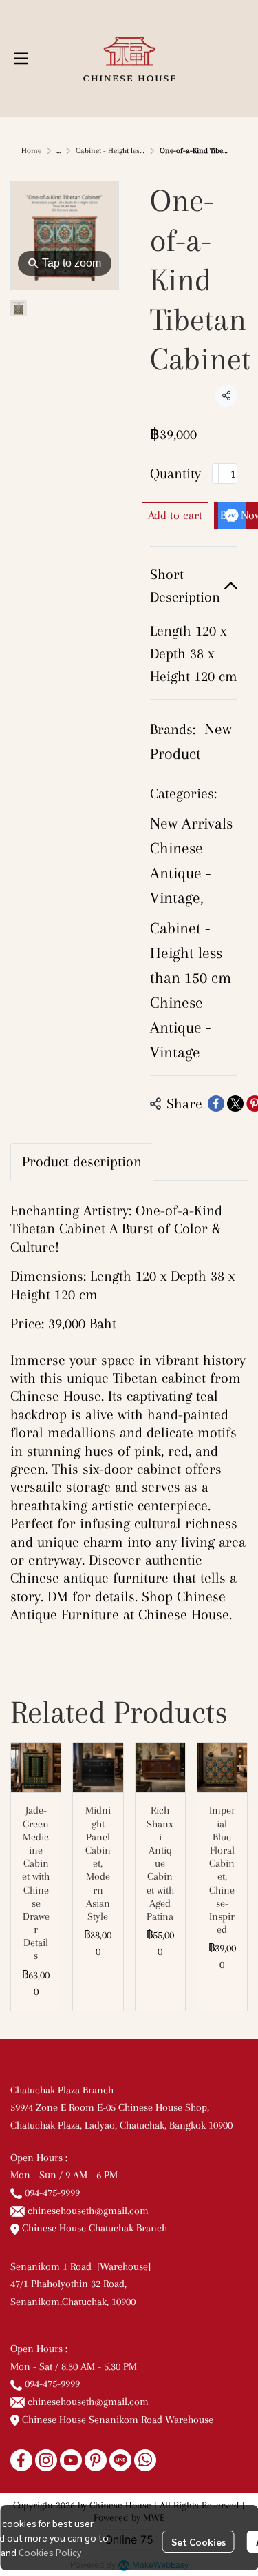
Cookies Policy (50, 2552)
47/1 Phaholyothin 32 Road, (68, 2284)
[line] (120, 2460)
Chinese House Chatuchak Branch (93, 2228)
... (58, 151)
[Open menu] (21, 59)
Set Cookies (198, 2542)
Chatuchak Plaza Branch (62, 2090)
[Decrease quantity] (215, 474)
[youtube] (71, 2460)
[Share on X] (235, 1104)
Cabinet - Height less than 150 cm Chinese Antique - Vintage (191, 990)
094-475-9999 (52, 2193)
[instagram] (46, 2460)
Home (31, 151)
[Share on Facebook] (216, 1104)
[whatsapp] (145, 2460)
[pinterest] (96, 2460)
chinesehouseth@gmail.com (88, 2211)
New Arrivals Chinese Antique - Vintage (191, 860)
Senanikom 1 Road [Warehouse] (83, 2266)
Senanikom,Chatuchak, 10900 (73, 2302)
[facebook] (21, 2460)
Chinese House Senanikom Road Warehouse (116, 2420)
